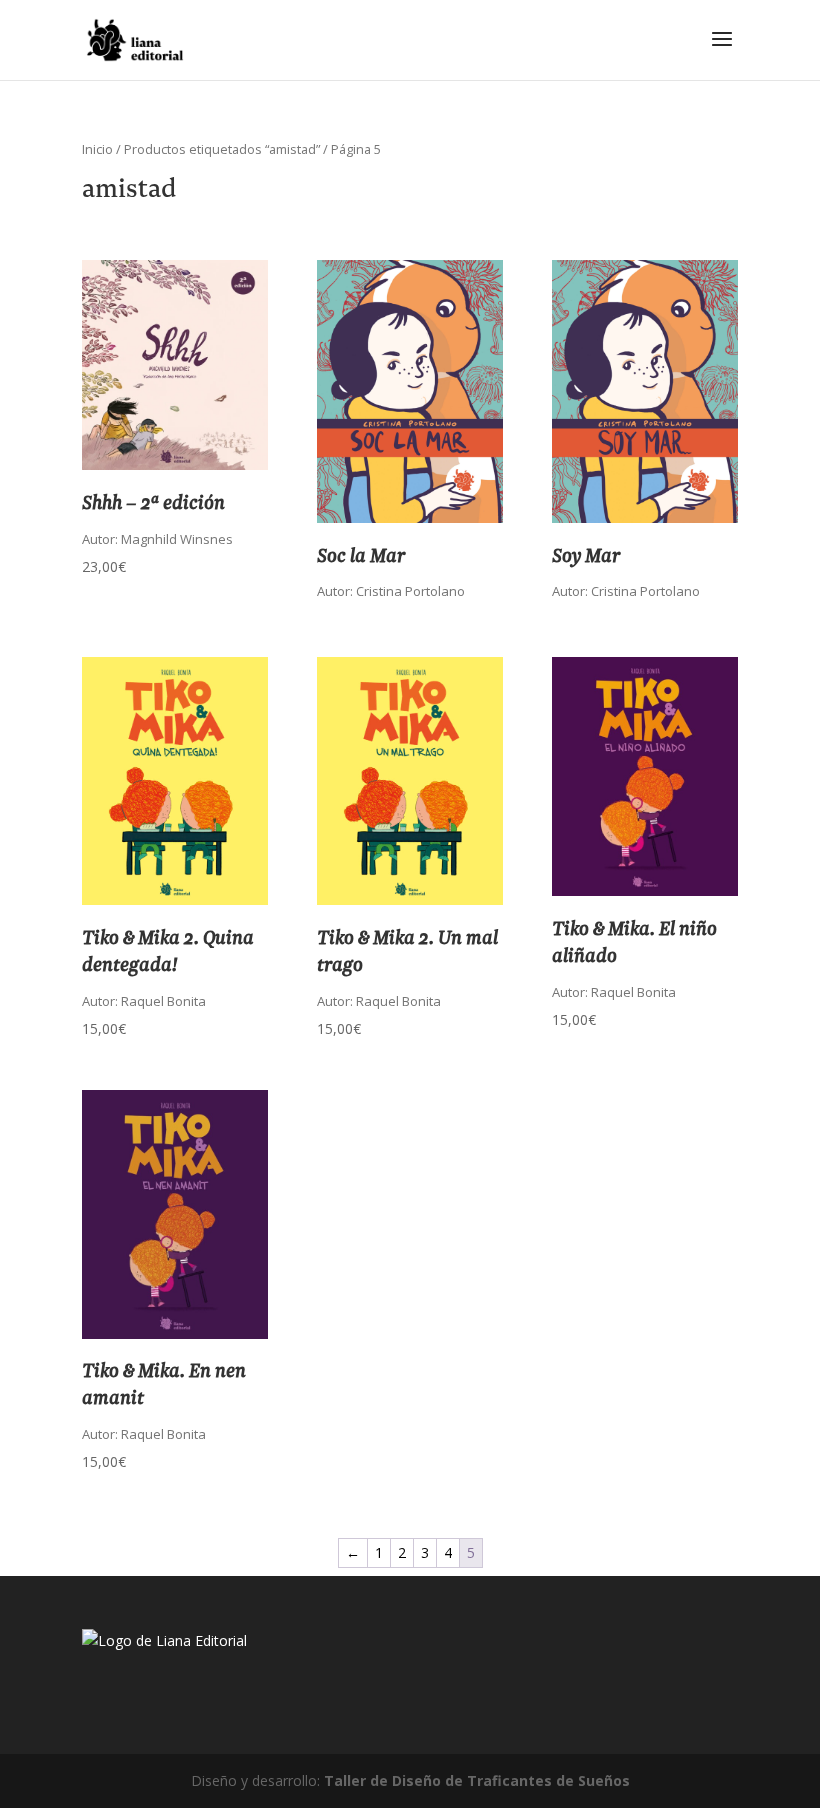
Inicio (97, 149)
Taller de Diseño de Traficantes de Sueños (477, 1780)
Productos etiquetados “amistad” (222, 149)
